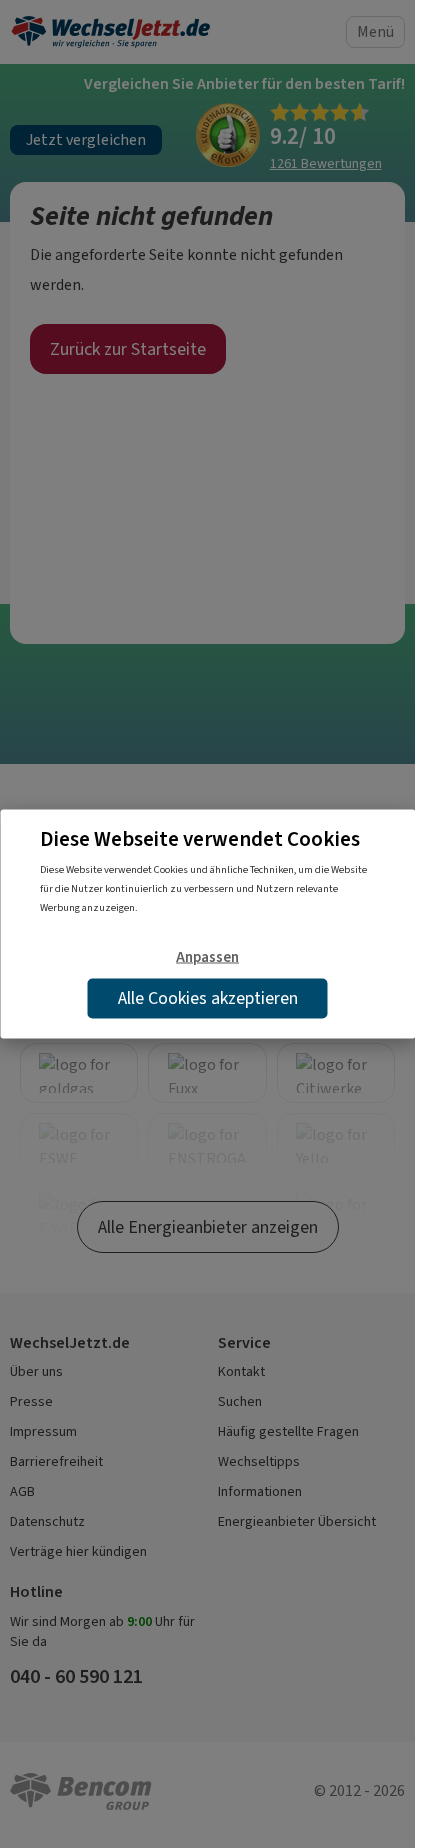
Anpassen (207, 956)
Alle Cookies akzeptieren (208, 998)
